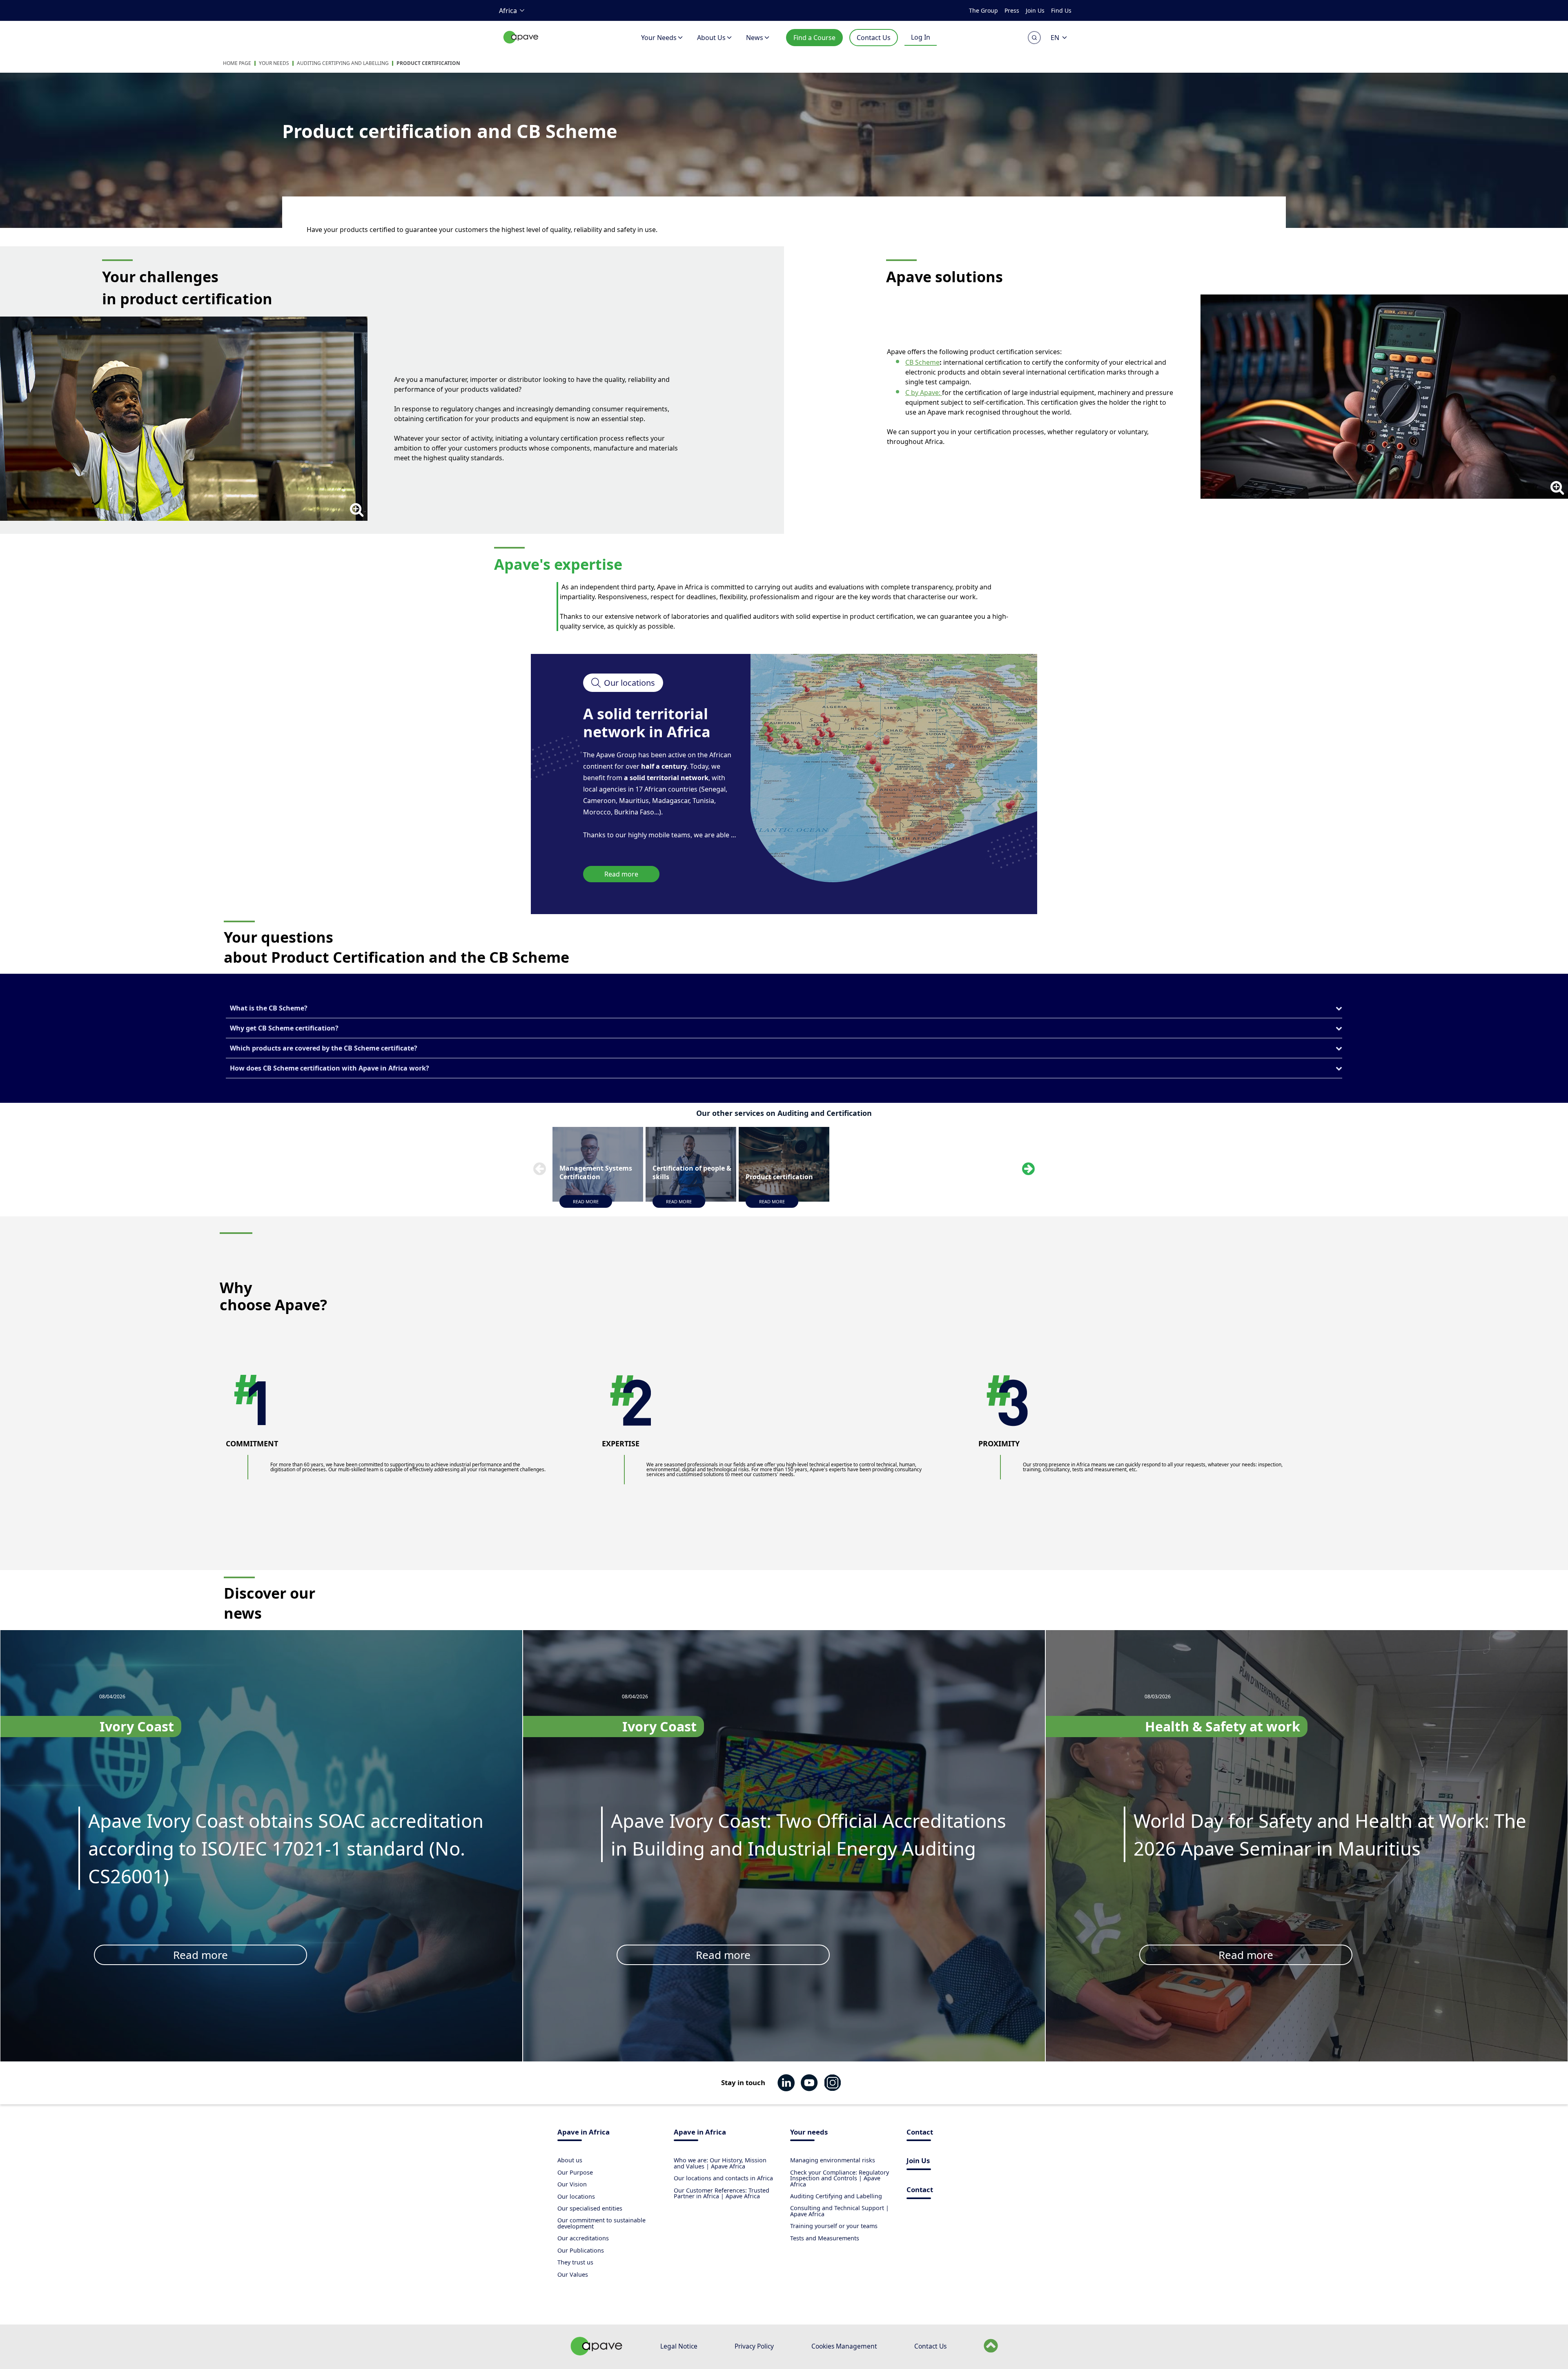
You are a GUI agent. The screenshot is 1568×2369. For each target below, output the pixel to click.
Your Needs (659, 38)
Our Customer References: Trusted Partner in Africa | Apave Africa (722, 2193)
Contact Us (874, 38)
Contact (920, 2133)
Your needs (809, 2133)
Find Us (1061, 10)
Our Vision (572, 2184)
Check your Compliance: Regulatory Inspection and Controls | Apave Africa (840, 2178)
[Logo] (521, 46)
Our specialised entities (590, 2208)
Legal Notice (679, 2346)
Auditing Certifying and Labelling (343, 63)
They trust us (575, 2262)
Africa (508, 11)
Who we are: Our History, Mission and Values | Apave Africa (720, 2163)
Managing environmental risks (833, 2160)
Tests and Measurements (825, 2238)
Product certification (428, 63)
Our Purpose (575, 2172)
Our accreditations (583, 2238)
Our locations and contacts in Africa (723, 2178)
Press (1012, 10)
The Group (983, 10)
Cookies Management (844, 2346)
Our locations (576, 2196)
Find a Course (814, 38)
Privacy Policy (754, 2346)
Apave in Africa (584, 2133)
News (755, 38)
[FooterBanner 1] (597, 2353)
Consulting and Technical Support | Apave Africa (840, 2211)
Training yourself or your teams (834, 2226)
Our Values (573, 2274)
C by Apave (922, 393)
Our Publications (581, 2250)
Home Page (237, 63)
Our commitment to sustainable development (601, 2223)
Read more (621, 874)
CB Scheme (922, 362)
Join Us (1035, 10)
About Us (711, 38)
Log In (921, 37)
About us (570, 2160)
